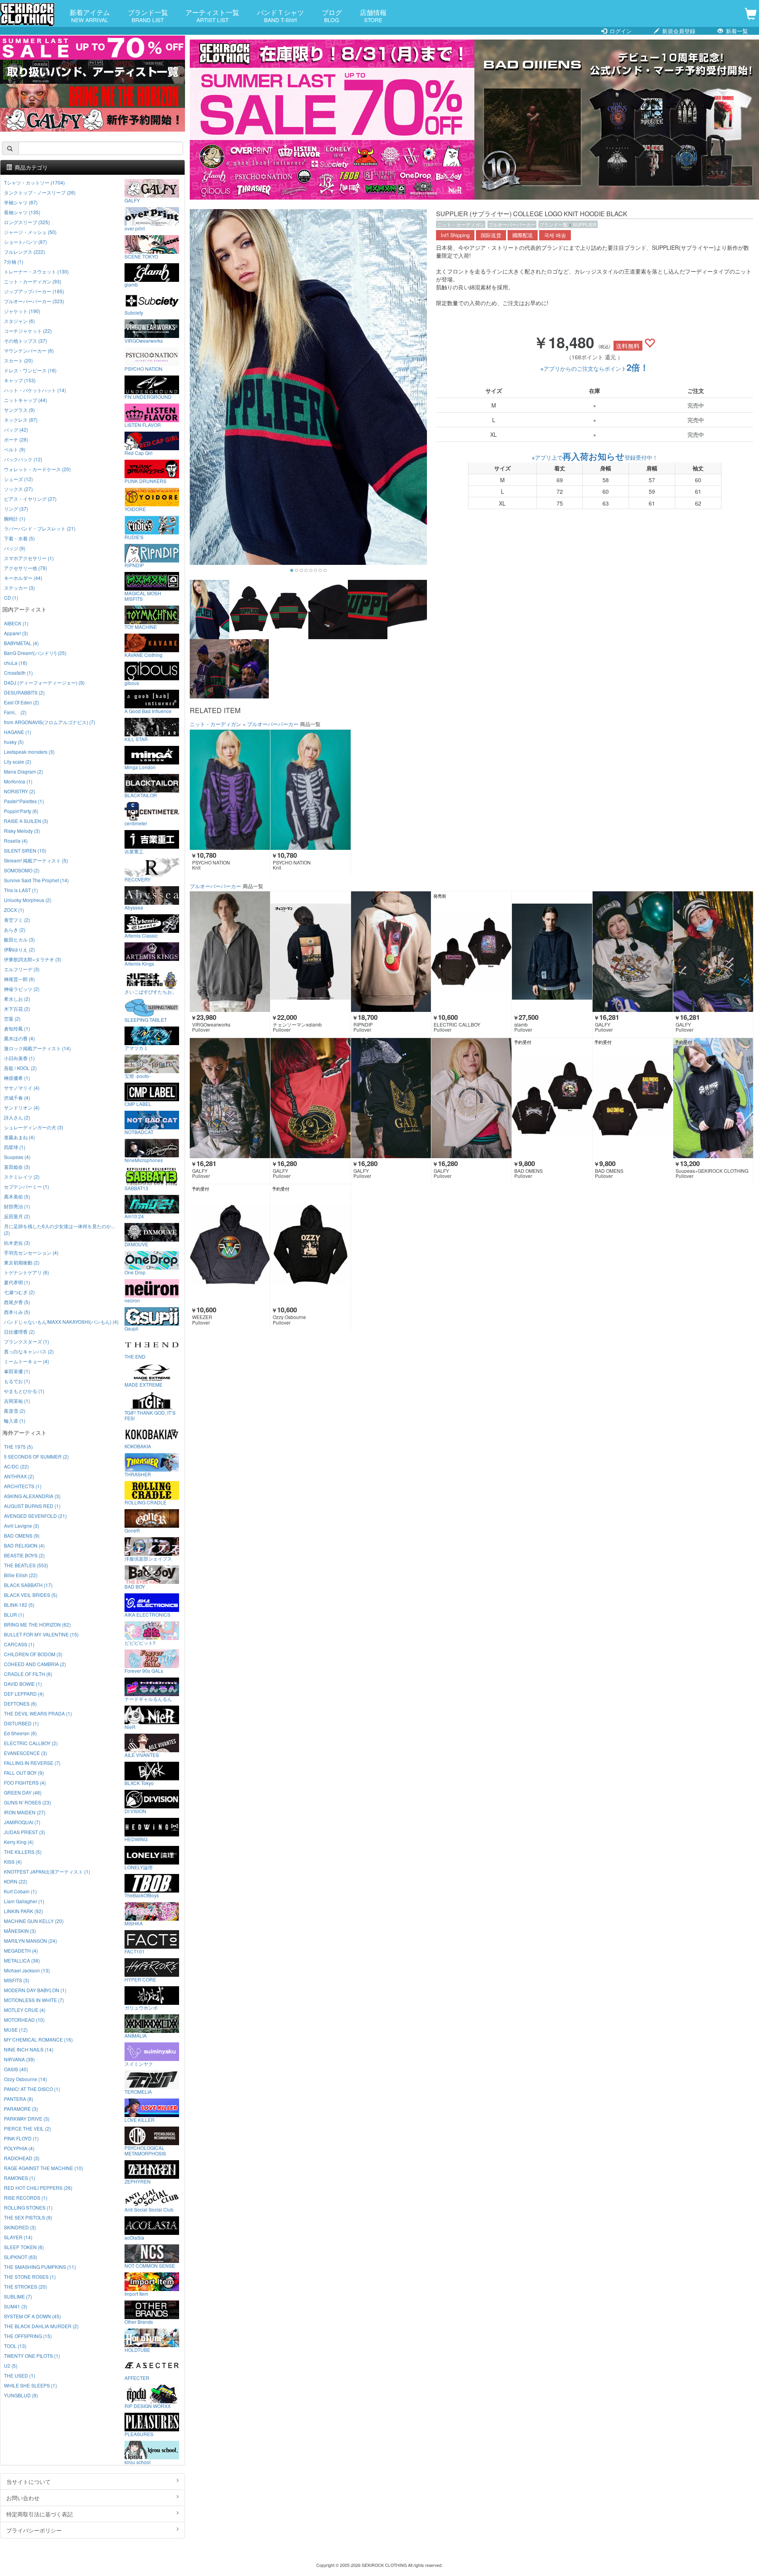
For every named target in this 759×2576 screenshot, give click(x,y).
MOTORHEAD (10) (24, 2020)
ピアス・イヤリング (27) (30, 499)
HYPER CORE (140, 1979)
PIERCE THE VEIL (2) (27, 2128)
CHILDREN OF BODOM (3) (33, 1654)
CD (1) (11, 597)
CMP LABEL (138, 1104)
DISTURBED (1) (21, 1723)
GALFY (132, 200)
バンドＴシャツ (280, 15)
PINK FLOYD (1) (21, 2138)
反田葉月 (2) (17, 1216)
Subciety (134, 312)
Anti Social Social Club (149, 2209)
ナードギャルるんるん (148, 1698)
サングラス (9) (19, 410)
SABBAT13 (136, 1188)
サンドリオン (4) (22, 1107)
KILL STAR (136, 739)
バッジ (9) (15, 548)
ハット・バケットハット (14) (35, 390)
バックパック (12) (23, 459)
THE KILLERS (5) (23, 1852)
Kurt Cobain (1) (20, 1891)
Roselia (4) (16, 841)
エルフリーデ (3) (22, 969)
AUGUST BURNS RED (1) (32, 1506)
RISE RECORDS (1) (26, 2198)
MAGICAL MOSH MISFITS (143, 596)
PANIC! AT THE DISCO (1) (32, 2089)
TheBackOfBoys (142, 1895)
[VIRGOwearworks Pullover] (230, 951)
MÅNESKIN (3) (20, 1931)
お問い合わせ (23, 2498)
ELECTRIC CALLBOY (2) (31, 1743)
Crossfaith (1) (18, 673)
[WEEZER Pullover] (230, 1244)
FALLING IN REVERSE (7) (32, 1763)
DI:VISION (135, 1811)
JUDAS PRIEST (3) (25, 1832)
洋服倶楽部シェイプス (148, 1558)
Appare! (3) (16, 633)
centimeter (136, 823)
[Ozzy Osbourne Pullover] (311, 1244)
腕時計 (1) (15, 518)
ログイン (620, 31)
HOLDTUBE (137, 2350)
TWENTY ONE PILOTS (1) (32, 2356)
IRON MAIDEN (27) (25, 1812)
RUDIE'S (134, 537)
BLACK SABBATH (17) (28, 1585)
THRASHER (138, 1474)
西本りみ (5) (17, 1312)
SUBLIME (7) (18, 2296)
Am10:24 (134, 1216)
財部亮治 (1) (17, 1206)
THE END (135, 1356)
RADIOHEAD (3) (22, 2158)
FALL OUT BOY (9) (24, 1773)
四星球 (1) (15, 1147)
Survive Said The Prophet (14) (36, 880)
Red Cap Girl (139, 453)
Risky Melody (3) (22, 831)
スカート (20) (18, 360)
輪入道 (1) (15, 1420)
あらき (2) (15, 929)
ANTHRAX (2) (19, 1476)
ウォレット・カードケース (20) (37, 469)
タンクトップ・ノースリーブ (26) (40, 192)
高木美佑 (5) (17, 1196)
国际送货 (491, 235)
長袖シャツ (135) (22, 212)
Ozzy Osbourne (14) (25, 2079)
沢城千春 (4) (17, 1097)
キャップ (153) (20, 380)
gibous (132, 683)
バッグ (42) (16, 429)
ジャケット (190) (22, 311)
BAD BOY (135, 1586)
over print (135, 228)
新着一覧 (736, 31)
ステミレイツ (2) (22, 1177)
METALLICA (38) (22, 1960)
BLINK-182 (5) (19, 1605)
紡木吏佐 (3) (17, 1243)
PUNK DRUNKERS (145, 481)
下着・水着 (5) (19, 538)
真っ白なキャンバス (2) (29, 1351)
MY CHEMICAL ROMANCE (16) (38, 2039)
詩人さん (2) (17, 1117)
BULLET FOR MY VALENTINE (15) (41, 1634)
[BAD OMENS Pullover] (552, 1098)
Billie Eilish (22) (21, 1575)
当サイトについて (28, 2482)
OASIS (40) (16, 2069)
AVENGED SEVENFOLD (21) (35, 1516)
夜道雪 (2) (15, 1411)
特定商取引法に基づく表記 (40, 2514)
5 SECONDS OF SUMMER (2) (36, 1456)
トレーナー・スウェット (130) (36, 271)
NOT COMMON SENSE (150, 2265)
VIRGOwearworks (144, 340)
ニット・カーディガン (461, 224)
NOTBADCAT (139, 1132)
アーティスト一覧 (212, 15)
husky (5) (14, 742)
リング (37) (16, 509)
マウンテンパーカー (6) (29, 350)
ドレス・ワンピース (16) (30, 370)
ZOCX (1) (14, 910)
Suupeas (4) (17, 1157)
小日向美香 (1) (19, 1058)
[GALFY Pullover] (633, 951)
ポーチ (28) (16, 439)
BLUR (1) (14, 1614)
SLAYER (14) (18, 2237)
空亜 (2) (12, 1018)
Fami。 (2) (15, 712)
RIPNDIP (134, 565)
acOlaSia (134, 2237)
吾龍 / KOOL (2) (20, 1068)
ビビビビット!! (140, 1642)
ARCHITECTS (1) (23, 1486)
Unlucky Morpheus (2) (28, 900)
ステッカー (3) (19, 588)
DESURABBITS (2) (24, 692)
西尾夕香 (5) (17, 1302)
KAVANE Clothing (143, 655)
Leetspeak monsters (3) (29, 752)
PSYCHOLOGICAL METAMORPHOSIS (145, 2150)
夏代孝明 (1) (17, 1282)
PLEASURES (139, 2434)
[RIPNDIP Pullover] (391, 951)
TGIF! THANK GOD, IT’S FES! (150, 1415)
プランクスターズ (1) (26, 1341)
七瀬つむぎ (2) (19, 1292)
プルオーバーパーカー (512, 224)
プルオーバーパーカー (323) (34, 301)
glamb (131, 284)
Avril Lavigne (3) (22, 1526)
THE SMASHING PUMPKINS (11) (40, 2267)
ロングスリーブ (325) (27, 222)
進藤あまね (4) (19, 1137)
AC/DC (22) (16, 1466)
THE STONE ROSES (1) (30, 2277)
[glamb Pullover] (552, 951)
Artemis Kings (139, 963)
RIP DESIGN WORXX (148, 2406)
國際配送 (523, 235)
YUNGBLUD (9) (21, 2395)
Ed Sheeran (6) (20, 1733)
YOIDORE (135, 509)
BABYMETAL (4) (21, 643)
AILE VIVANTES (142, 1755)
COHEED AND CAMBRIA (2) (35, 1664)
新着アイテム (90, 15)
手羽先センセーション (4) (31, 1252)
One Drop (135, 1272)
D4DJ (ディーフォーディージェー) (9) (44, 682)
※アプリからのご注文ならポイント (595, 368)
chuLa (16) (16, 663)
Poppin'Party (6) (21, 811)
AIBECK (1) (16, 623)
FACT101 (135, 1951)
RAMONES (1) (20, 2178)
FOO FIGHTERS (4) (25, 1782)
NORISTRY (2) (20, 791)
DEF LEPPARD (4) (24, 1694)
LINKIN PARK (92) (24, 1911)
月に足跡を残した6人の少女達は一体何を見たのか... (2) (59, 1229)
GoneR (132, 1530)
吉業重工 (134, 851)
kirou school (138, 2462)
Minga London (140, 767)
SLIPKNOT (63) (21, 2257)
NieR (130, 1727)
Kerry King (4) (19, 1842)
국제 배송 (555, 235)
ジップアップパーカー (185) (34, 291)
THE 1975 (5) (18, 1447)
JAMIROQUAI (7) (22, 1822)
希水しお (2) (17, 999)
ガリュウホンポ (141, 2007)
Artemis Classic (141, 935)
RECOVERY (138, 879)
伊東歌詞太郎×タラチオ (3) (33, 959)
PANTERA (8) (19, 2099)
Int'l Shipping (455, 235)
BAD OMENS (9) (22, 1535)
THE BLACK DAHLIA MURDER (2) (41, 2326)
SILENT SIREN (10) (25, 850)
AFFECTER (137, 2378)
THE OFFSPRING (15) (28, 2336)
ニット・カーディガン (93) (33, 281)
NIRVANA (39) (19, 2059)
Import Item (136, 2293)
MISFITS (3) (17, 1980)
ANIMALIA (136, 2035)
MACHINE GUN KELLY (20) (34, 1921)
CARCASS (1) (19, 1644)
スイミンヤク (139, 2063)
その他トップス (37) (25, 341)
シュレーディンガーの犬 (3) (34, 1127)
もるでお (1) (17, 1381)
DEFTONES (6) (20, 1703)
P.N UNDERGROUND (148, 396)
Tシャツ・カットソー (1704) (34, 182)
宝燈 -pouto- (138, 1076)
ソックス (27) (18, 489)
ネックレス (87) (21, 420)
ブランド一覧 (148, 15)
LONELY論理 (139, 1867)
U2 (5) (11, 2366)
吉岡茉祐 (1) (17, 1401)
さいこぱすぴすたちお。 (151, 991)
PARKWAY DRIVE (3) (27, 2118)
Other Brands (139, 2321)
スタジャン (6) (19, 321)
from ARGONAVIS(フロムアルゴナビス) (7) (50, 722)
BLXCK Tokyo (139, 1783)
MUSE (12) (16, 2030)
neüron (132, 1300)
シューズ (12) (18, 479)
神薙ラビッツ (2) (22, 989)
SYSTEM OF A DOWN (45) (32, 2316)
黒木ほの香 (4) (19, 1038)
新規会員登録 (678, 31)
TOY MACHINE (141, 627)
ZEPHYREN (138, 2181)
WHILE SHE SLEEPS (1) (30, 2385)
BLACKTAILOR (141, 795)
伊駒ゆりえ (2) (19, 949)
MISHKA (134, 1923)
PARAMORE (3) (21, 2109)
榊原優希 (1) (17, 1078)
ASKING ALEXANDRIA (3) (32, 1496)
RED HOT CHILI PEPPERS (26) (38, 2188)
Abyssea (134, 907)
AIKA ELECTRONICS (147, 1614)
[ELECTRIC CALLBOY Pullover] (471, 951)
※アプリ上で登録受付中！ (595, 457)
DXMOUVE (136, 1244)
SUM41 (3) (16, 2306)
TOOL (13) (15, 2346)
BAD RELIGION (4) (24, 1545)
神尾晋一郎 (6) (19, 979)
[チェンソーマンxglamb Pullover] (311, 951)
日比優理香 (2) (19, 1331)
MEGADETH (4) (21, 1950)
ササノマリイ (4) (22, 1088)
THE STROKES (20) (25, 2286)
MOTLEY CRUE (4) (25, 2010)
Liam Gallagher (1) (24, 1901)
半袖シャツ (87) (21, 202)
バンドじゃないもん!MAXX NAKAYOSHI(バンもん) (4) (61, 1322)
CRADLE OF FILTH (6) (28, 1674)
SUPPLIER (585, 224)
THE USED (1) (20, 2375)
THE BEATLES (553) (26, 1565)
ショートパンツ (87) (25, 242)
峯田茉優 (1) (17, 1371)
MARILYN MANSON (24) (30, 1941)
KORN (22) (16, 1881)
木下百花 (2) (17, 1009)
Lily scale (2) (18, 761)
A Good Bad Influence (148, 711)
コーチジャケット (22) (28, 331)
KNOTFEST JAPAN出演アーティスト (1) (47, 1871)
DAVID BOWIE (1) (23, 1684)
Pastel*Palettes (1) (24, 801)
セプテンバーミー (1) (26, 1186)
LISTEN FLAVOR (143, 425)
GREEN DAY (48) (23, 1792)
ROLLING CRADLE (145, 1502)
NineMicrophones (144, 1160)
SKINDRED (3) (20, 2227)
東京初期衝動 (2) (22, 1262)
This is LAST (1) (21, 890)
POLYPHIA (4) (19, 2148)
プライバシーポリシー (34, 2530)
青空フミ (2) (17, 920)
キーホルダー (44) (23, 578)
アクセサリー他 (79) (25, 568)
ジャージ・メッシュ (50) (30, 232)
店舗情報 (373, 15)
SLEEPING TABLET (146, 1019)
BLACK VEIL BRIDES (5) (31, 1595)
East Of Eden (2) (22, 702)
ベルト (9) (15, 449)
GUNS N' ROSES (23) (27, 1802)
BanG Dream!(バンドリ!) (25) (35, 653)
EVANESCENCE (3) (25, 1753)
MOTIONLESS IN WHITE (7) (34, 2000)
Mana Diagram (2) (24, 771)
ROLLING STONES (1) (28, 2207)
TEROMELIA (138, 2091)
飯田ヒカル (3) (19, 939)
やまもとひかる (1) (24, 1391)
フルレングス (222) (25, 252)
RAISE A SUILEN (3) (26, 821)
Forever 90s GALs (144, 1670)
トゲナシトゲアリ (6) (26, 1272)
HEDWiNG (136, 1839)
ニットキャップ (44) (25, 400)
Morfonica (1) (18, 781)
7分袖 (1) (14, 261)
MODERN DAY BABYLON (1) (35, 1990)
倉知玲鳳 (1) (17, 1028)
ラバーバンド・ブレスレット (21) (40, 528)
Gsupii (131, 1328)
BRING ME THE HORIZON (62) (37, 1624)
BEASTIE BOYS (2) (24, 1555)
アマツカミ (136, 1047)
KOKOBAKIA (138, 1446)
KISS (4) (13, 1862)
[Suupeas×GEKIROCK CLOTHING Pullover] (713, 1098)
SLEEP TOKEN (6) (24, 2247)
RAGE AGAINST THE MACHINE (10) (43, 2168)
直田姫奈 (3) (17, 1167)
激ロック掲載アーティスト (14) (37, 1048)
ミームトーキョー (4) (26, 1361)
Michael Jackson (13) (27, 1970)
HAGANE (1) (18, 732)
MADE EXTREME (143, 1384)
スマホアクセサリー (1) (29, 558)
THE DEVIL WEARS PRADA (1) (38, 1713)
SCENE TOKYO (141, 256)
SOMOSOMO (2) (22, 870)
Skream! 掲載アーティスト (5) (36, 860)
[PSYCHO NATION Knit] (230, 790)
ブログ (332, 15)
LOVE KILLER (140, 2119)
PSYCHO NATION (143, 368)
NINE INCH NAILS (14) (29, 2049)
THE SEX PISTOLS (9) (28, 2217)
